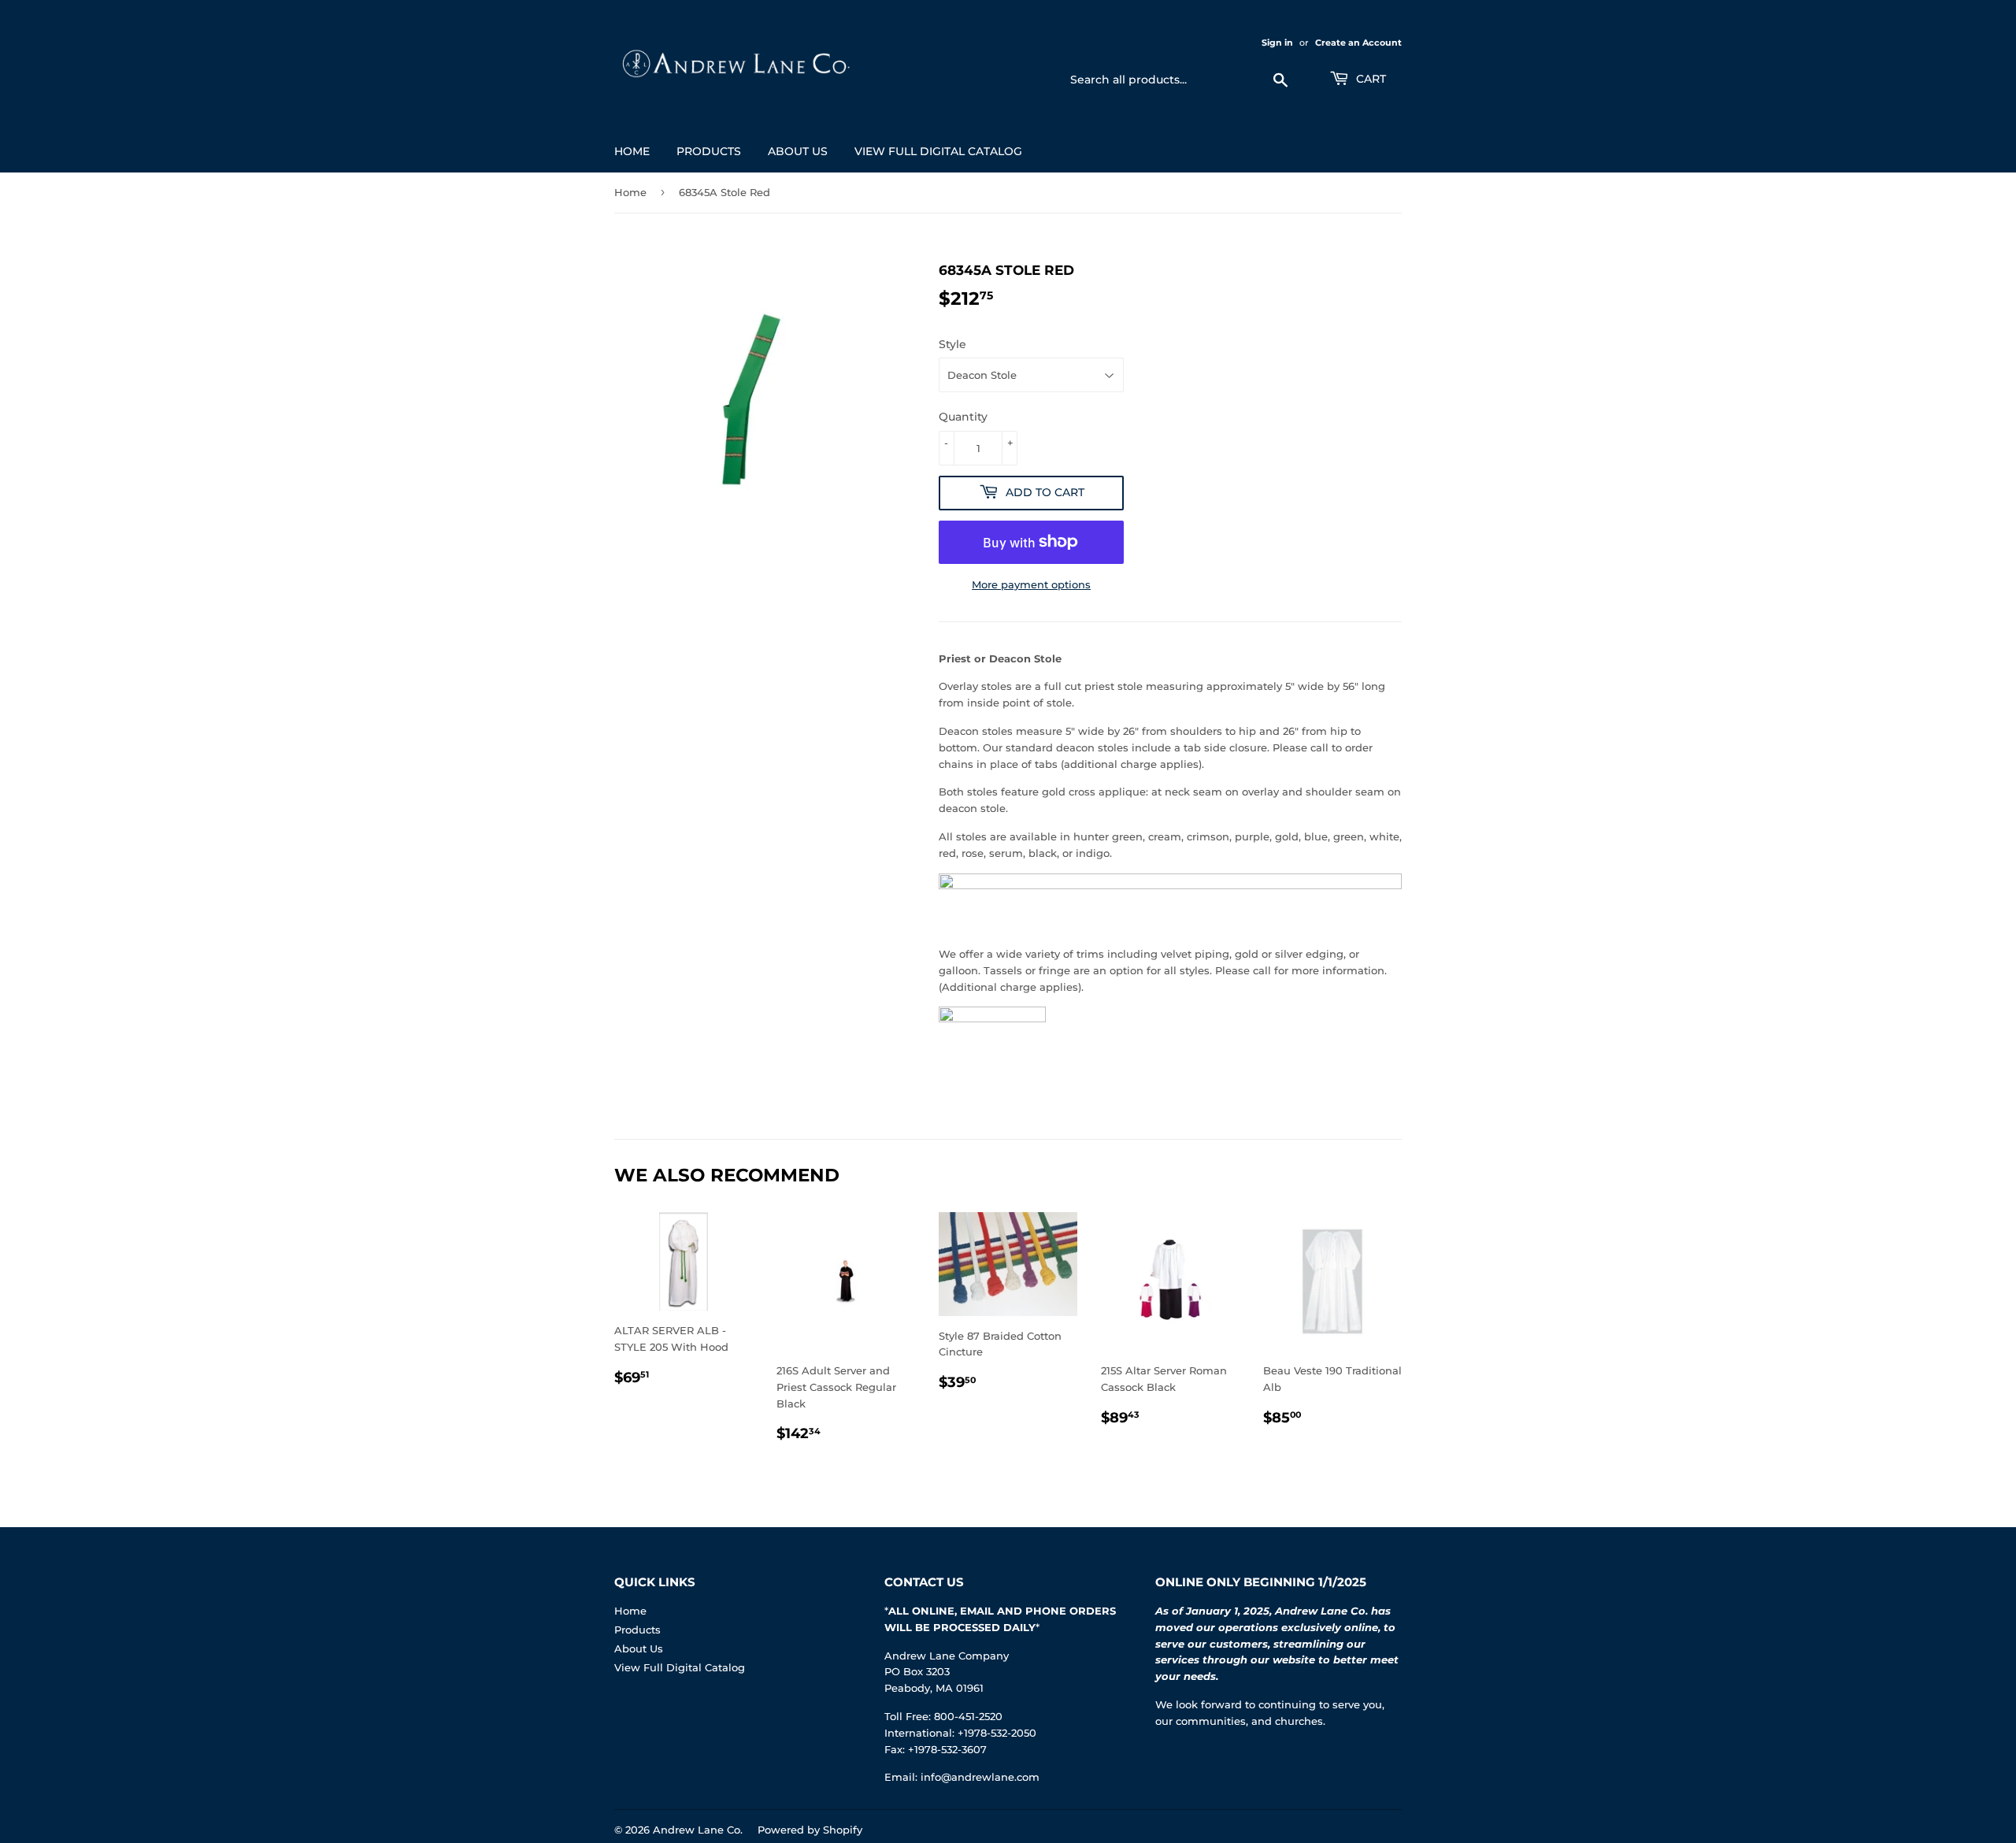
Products (709, 151)
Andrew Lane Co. (698, 1830)
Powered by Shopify (810, 1830)
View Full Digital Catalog (938, 151)
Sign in (1277, 43)
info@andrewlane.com (980, 1777)
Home (632, 151)
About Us (798, 151)
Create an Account (1358, 43)
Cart (1369, 79)
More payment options (1031, 584)
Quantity (963, 417)
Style (952, 344)
